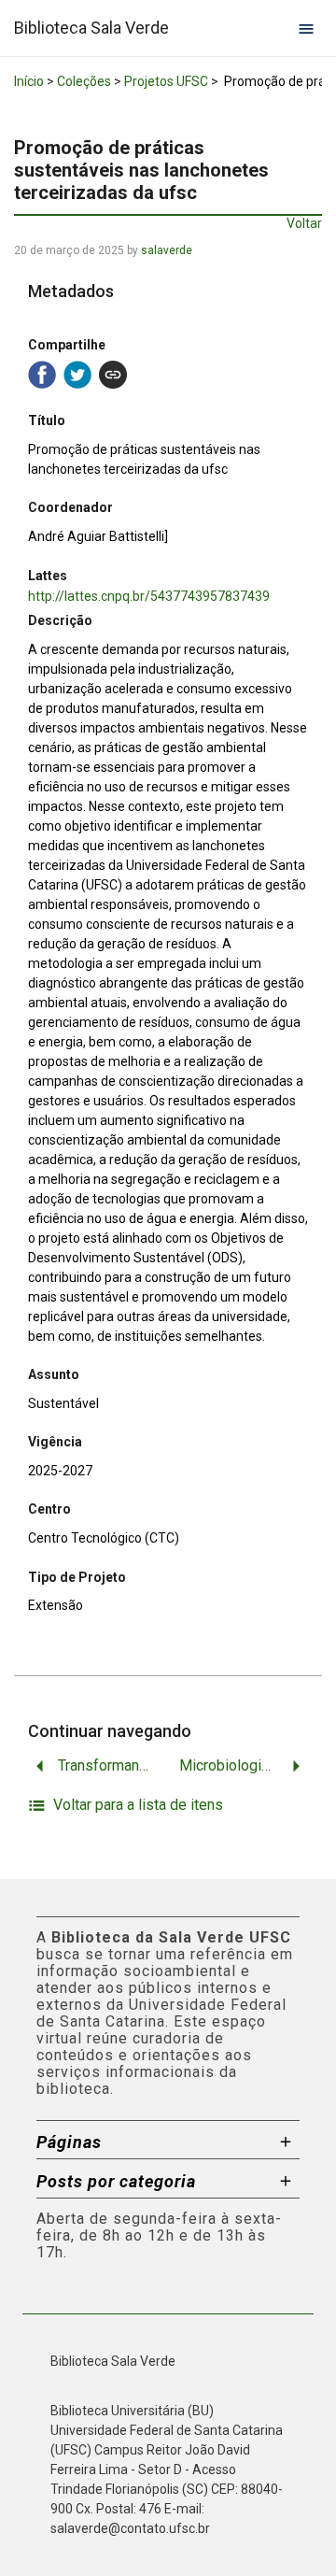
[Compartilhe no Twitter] (77, 375)
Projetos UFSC (166, 81)
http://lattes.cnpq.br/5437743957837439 (149, 596)
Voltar (304, 223)
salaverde (167, 250)
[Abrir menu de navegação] (306, 28)
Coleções (84, 81)
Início (29, 81)
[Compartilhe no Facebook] (42, 375)
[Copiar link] (113, 375)
